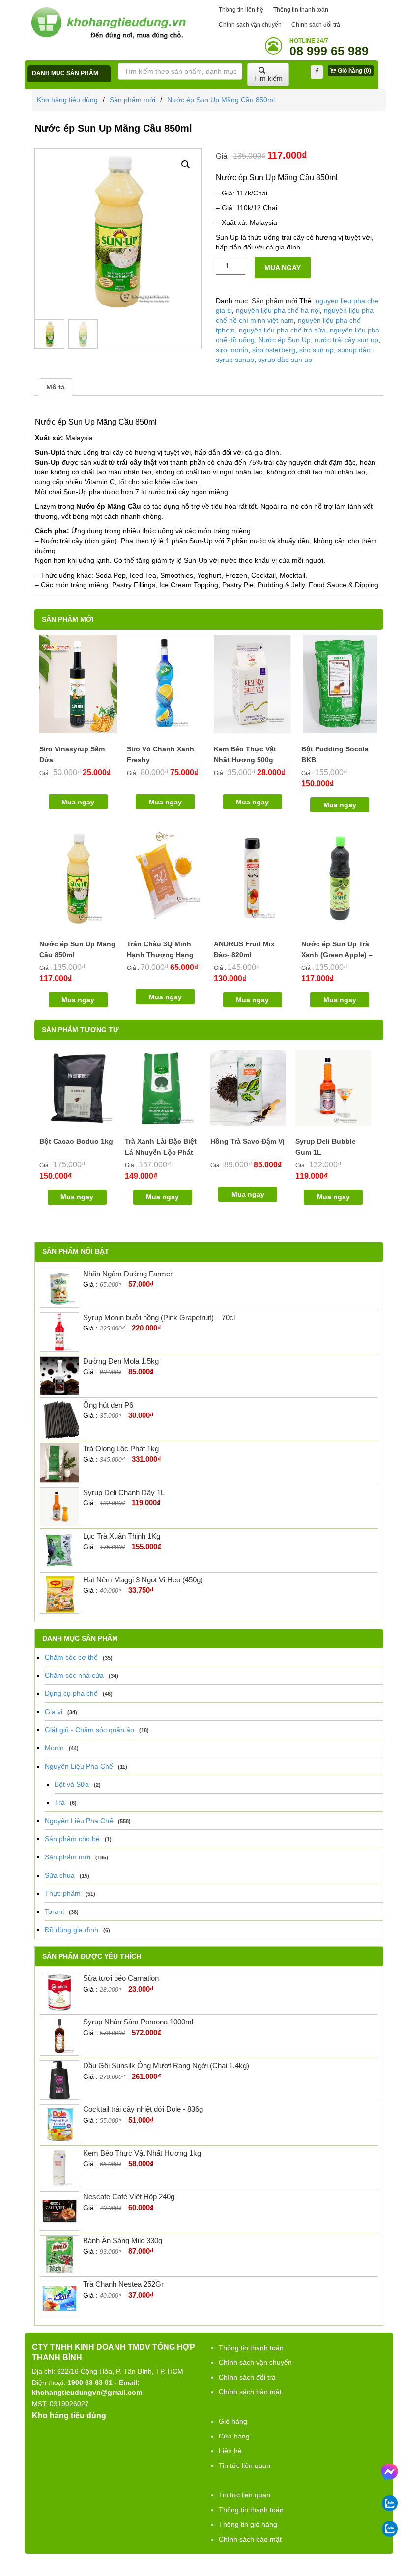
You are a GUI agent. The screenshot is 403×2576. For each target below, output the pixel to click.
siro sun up (317, 350)
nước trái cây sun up (346, 340)
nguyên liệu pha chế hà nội (278, 310)
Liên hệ (230, 2451)
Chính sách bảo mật (250, 2392)
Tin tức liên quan (245, 2465)
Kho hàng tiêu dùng (67, 100)
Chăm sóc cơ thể (71, 1657)
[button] (186, 165)
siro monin (232, 350)
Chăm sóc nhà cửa (74, 1675)
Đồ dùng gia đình (72, 1930)
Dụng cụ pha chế (71, 1693)
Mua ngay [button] (78, 802)
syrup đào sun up (285, 360)
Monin (54, 1748)
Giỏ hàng (233, 2421)
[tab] (56, 387)
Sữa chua (60, 1875)
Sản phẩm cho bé (72, 1839)
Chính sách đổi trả (316, 25)
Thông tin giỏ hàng (248, 2524)
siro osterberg (274, 350)
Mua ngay (283, 268)
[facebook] (317, 72)
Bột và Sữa (72, 1784)
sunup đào (354, 350)
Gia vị (54, 1712)
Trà (60, 1802)
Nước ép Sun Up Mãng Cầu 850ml (221, 100)
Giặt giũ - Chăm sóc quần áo (89, 1730)
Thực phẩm (63, 1893)
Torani (54, 1911)
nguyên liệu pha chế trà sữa (282, 330)
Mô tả (56, 387)
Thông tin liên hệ (241, 10)
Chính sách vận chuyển (250, 25)
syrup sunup (235, 360)
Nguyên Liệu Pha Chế (79, 1766)
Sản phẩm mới (132, 100)
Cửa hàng (234, 2436)
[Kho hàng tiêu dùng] (108, 23)
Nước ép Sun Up (285, 340)
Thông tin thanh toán (301, 10)
